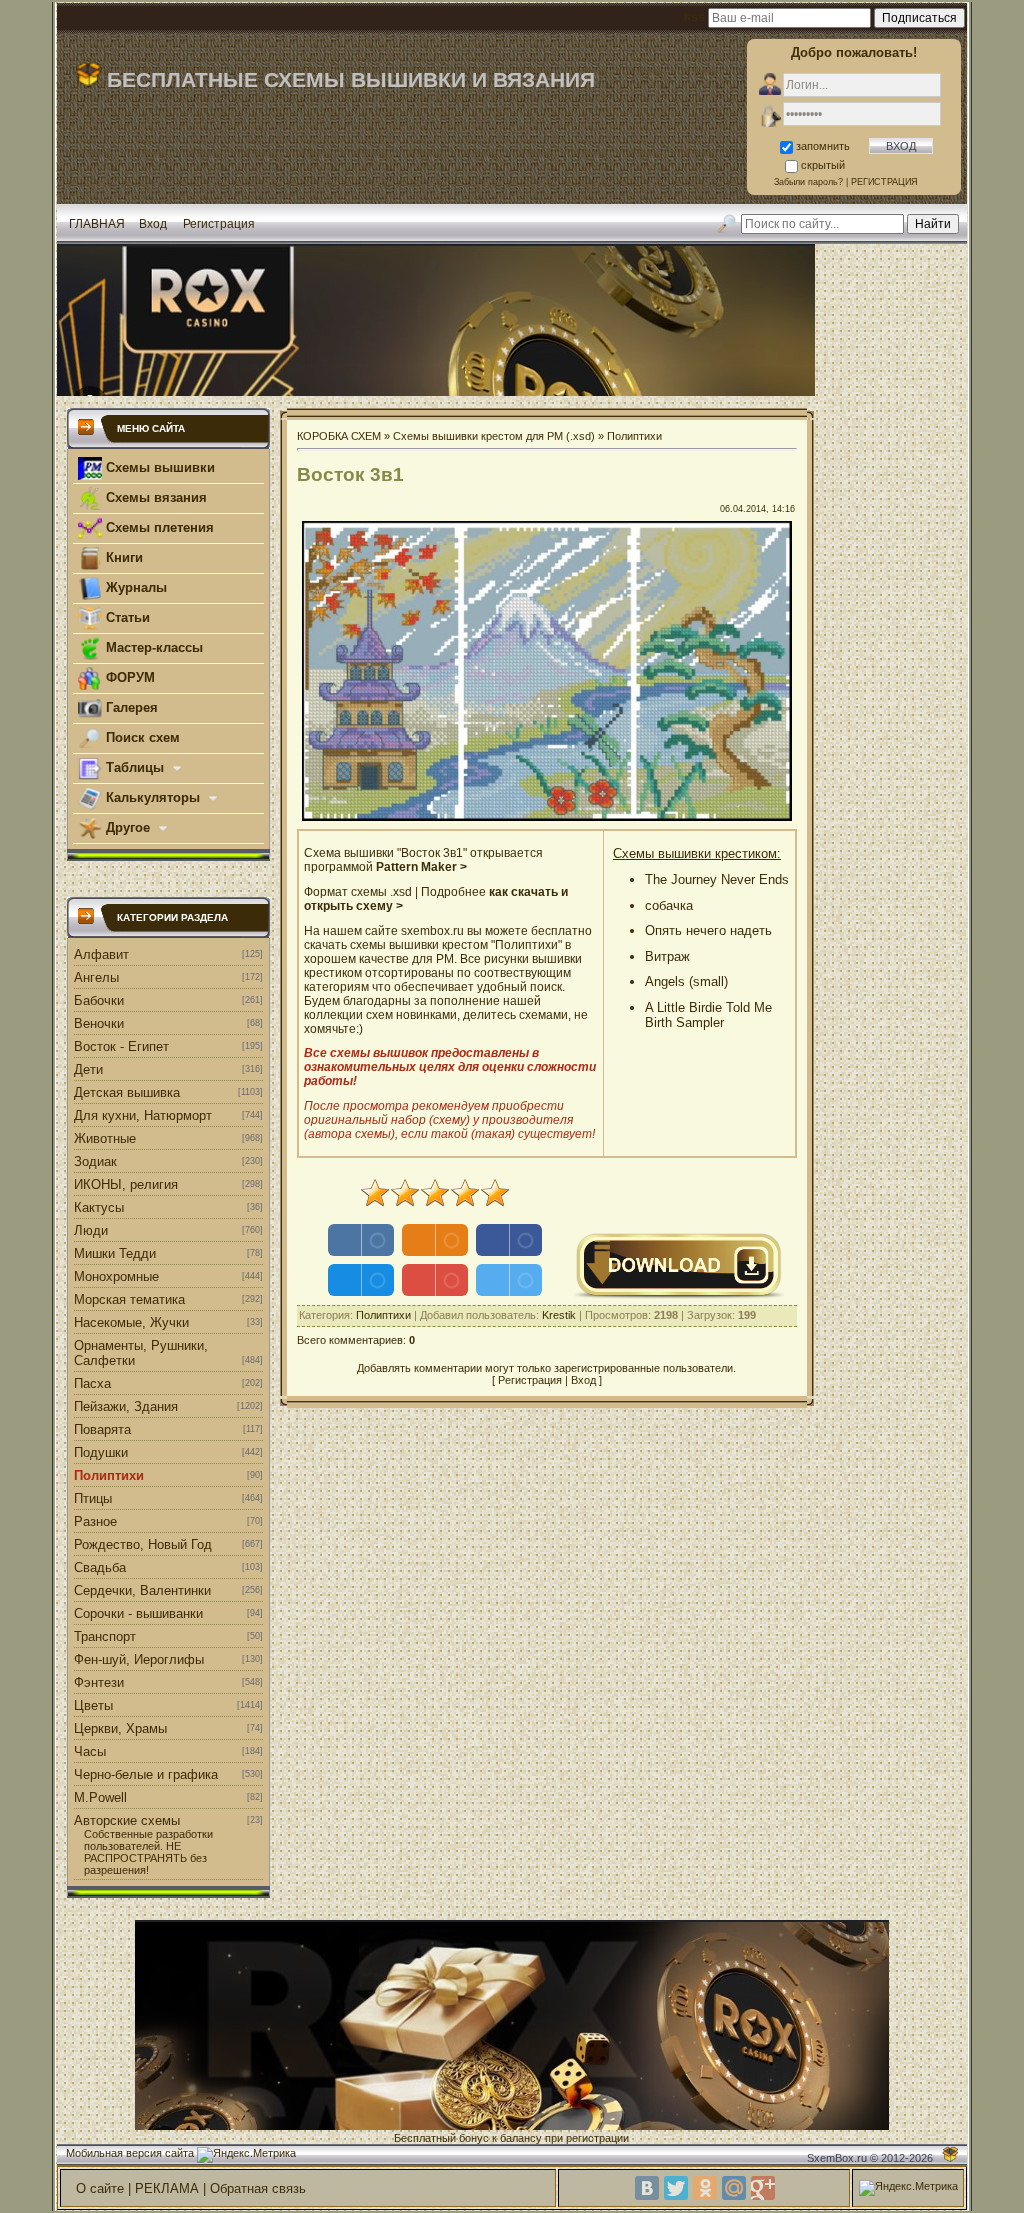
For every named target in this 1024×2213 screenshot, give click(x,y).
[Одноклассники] (705, 2188)
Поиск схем (141, 737)
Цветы (93, 1705)
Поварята (102, 1429)
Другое (128, 827)
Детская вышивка (127, 1092)
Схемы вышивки (158, 467)
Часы (90, 1751)
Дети (88, 1069)
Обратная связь (258, 2188)
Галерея (130, 707)
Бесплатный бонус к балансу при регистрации (511, 2138)
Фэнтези (99, 1682)
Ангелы (96, 977)
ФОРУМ (128, 677)
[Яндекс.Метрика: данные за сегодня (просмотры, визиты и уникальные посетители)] (246, 2155)
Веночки (99, 1023)
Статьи (126, 617)
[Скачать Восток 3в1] (679, 1296)
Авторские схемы (127, 1820)
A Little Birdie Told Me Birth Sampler (708, 1015)
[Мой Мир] (734, 2188)
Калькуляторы (153, 797)
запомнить (823, 146)
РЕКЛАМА (167, 2188)
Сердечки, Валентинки (142, 1590)
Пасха (92, 1383)
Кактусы (99, 1207)
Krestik (559, 1315)
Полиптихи (109, 1475)
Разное (95, 1521)
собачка (669, 905)
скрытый (823, 165)
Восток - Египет (121, 1046)
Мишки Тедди (115, 1253)
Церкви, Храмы (120, 1728)
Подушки (101, 1452)
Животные (105, 1138)
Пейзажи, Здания (126, 1406)
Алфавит (101, 954)
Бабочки (99, 1000)
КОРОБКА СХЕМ (339, 436)
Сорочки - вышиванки (138, 1613)
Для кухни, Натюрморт (143, 1115)
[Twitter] (676, 2188)
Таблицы (135, 767)
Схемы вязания (154, 497)
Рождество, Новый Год (143, 1544)
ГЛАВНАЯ (97, 224)
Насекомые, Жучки (131, 1322)
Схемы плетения (158, 527)
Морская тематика (129, 1299)
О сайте (100, 2188)
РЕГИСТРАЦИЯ (884, 182)
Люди (91, 1230)
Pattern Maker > (421, 867)
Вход (153, 224)
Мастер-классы (152, 647)
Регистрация (219, 224)
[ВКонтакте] (647, 2188)
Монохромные (116, 1276)
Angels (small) (686, 981)
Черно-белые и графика (146, 1774)
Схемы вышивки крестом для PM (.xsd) (494, 436)
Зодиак (95, 1161)
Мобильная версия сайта (130, 2153)
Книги (122, 557)
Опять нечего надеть (708, 930)
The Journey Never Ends (717, 879)
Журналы (134, 587)
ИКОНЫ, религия (126, 1184)
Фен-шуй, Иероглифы (139, 1659)
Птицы (93, 1498)
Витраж (667, 956)
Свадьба (100, 1567)
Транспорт (105, 1636)
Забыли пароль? (808, 182)
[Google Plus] (763, 2188)
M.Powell (100, 1797)
